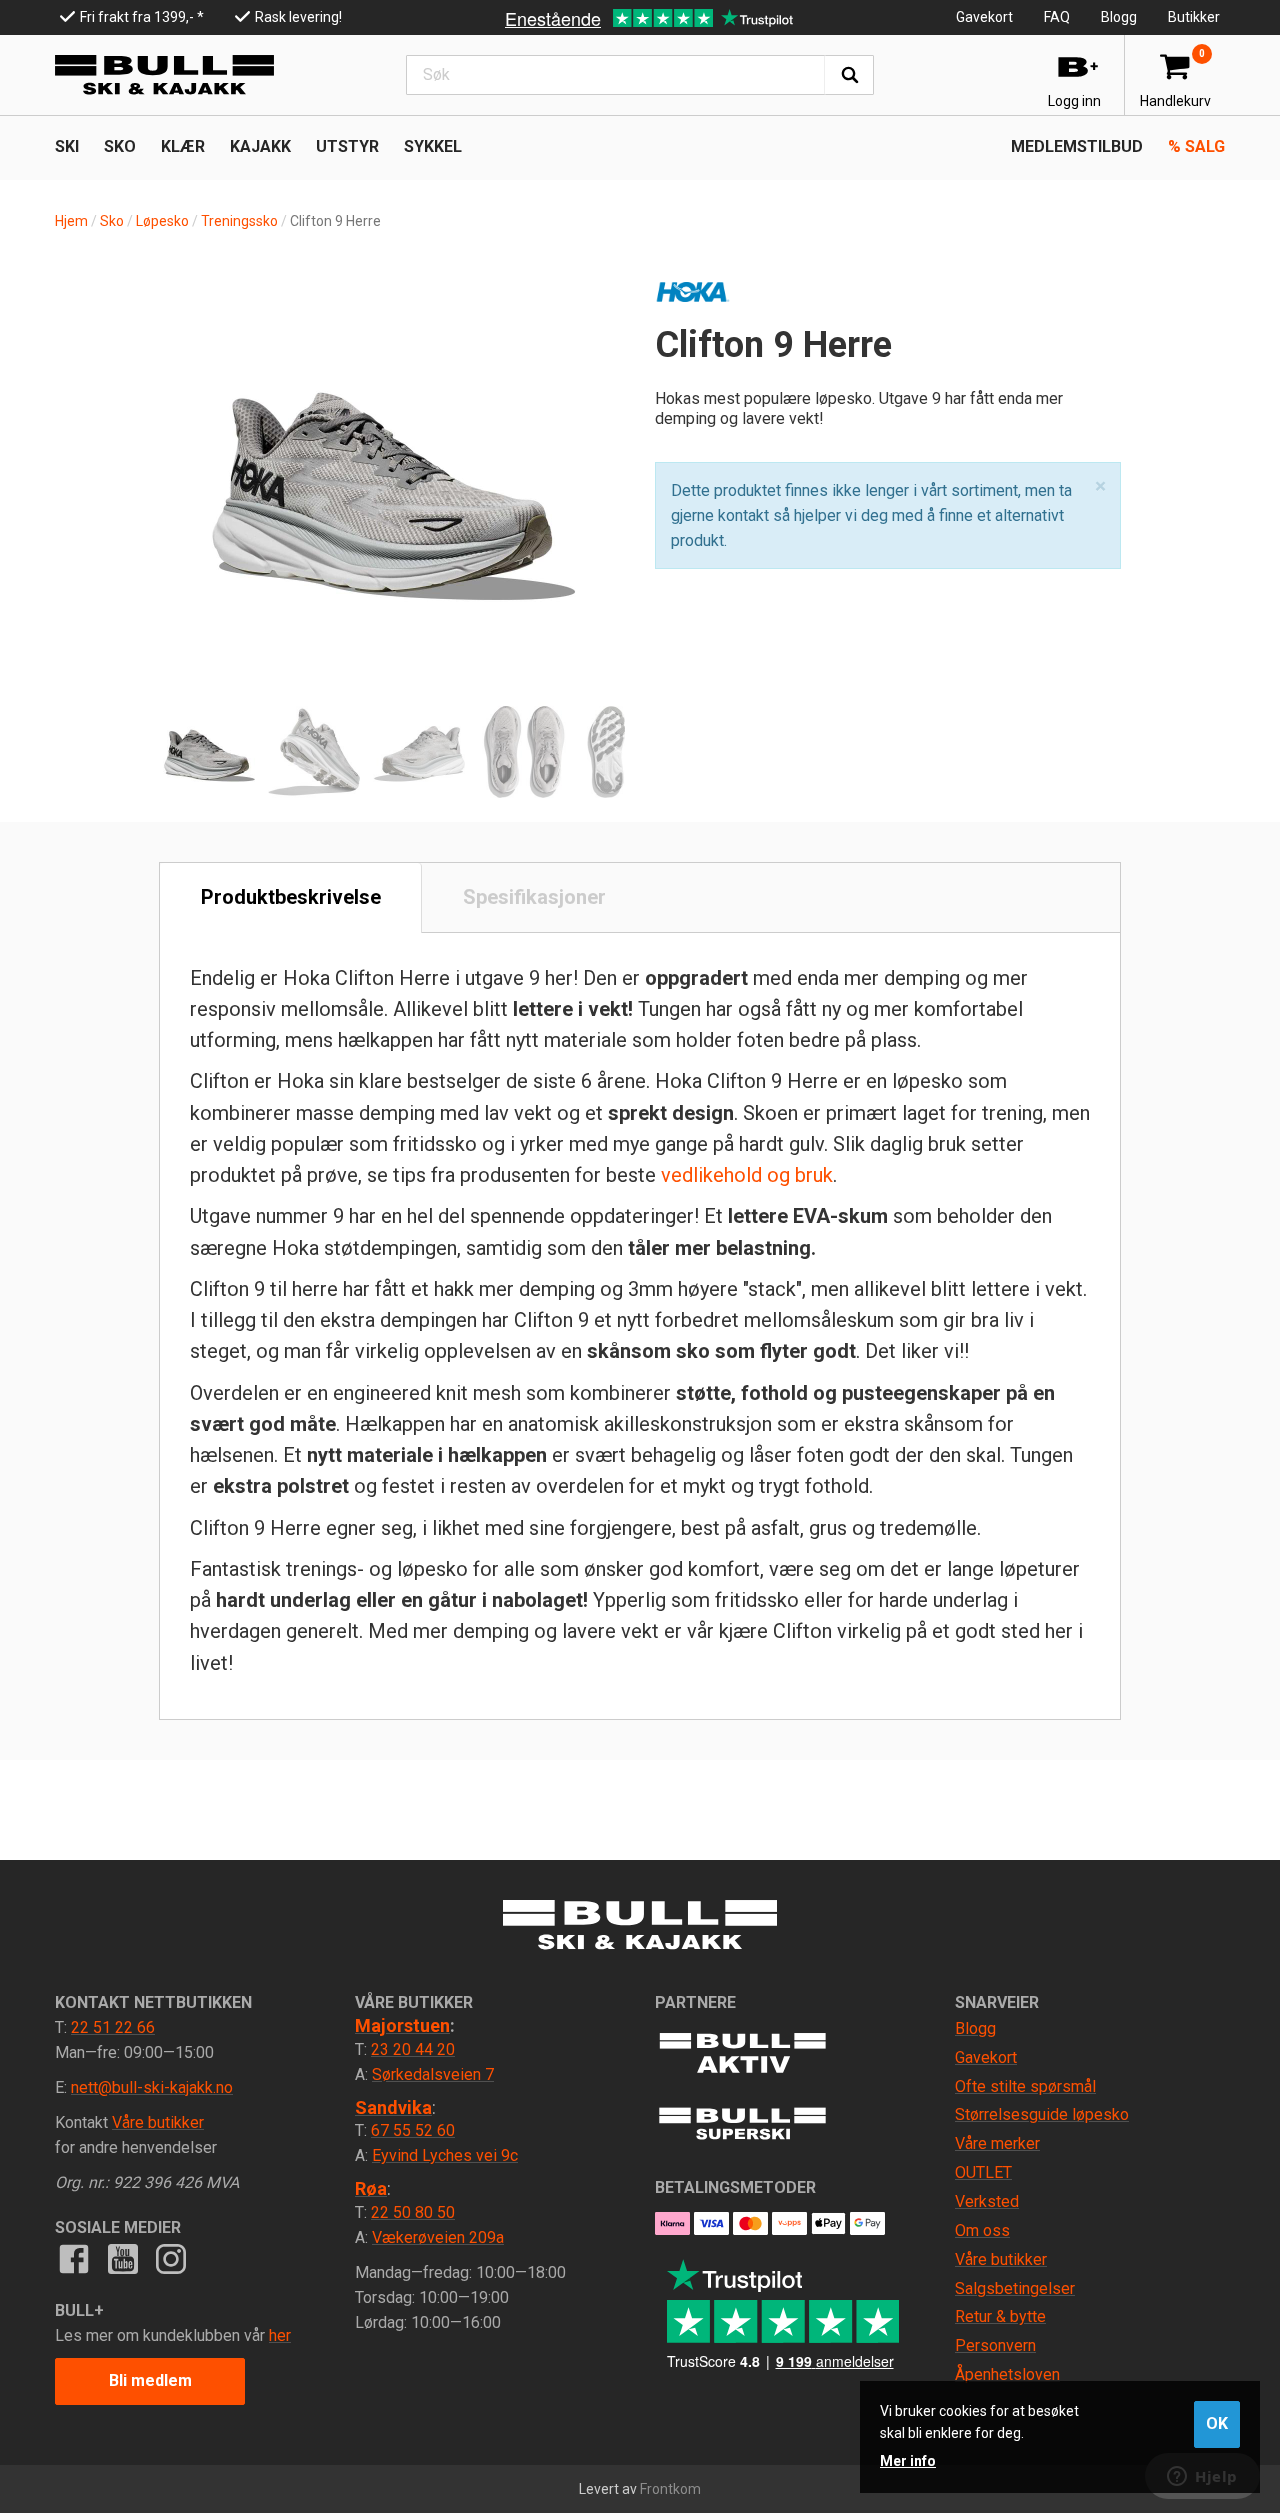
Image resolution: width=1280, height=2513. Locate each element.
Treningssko (239, 221)
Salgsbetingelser (1015, 2288)
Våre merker (997, 2143)
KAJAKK (260, 146)
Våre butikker (158, 2122)
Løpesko (162, 221)
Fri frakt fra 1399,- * (142, 17)
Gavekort (984, 17)
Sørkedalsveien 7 (433, 2074)
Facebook (74, 2259)
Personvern (995, 2345)
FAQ (1057, 17)
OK (1217, 2423)
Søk (849, 75)
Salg (1196, 146)
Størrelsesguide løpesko (1042, 2114)
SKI (67, 146)
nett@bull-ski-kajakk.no (152, 2087)
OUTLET (983, 2172)
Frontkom (670, 2489)
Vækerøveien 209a (438, 2237)
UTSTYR (347, 146)
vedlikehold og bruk (747, 1175)
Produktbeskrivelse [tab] (291, 897)
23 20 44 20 (413, 2049)
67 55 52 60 (413, 2130)
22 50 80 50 (413, 2212)
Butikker (1194, 17)
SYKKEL (433, 146)
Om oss (982, 2230)
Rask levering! (298, 17)
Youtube (122, 2259)
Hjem (71, 221)
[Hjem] (164, 75)
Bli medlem (150, 2380)
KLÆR (183, 146)
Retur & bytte (1000, 2316)
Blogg (1119, 17)
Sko (112, 221)
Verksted (987, 2201)
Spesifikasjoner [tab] (534, 897)
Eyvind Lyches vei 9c (445, 2155)
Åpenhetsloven (1007, 2374)
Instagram (171, 2259)
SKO (120, 146)
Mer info (908, 2461)
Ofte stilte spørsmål (1025, 2086)
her (280, 2335)
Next (590, 432)
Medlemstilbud (1077, 146)
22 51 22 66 (113, 2027)
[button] (1100, 486)
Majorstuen (402, 2025)
